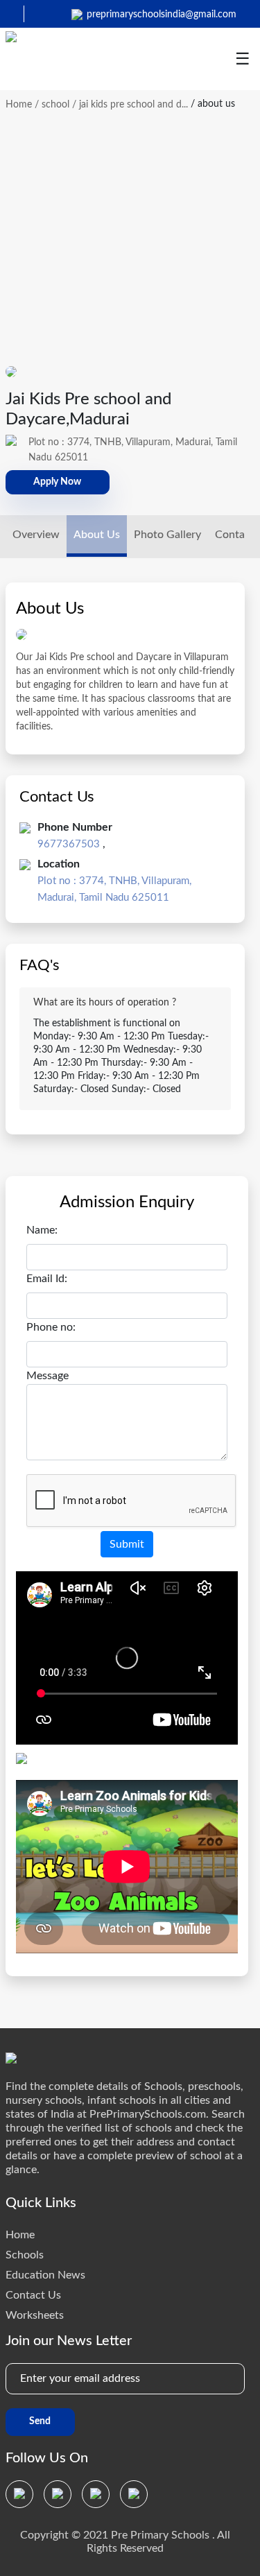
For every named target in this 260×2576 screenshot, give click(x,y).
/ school (52, 105)
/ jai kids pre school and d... (130, 105)
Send (40, 2421)
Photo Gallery (167, 535)
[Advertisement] (130, 231)
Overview (36, 535)
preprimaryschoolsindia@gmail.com (162, 15)
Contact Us (33, 2295)
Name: (42, 1230)
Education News (45, 2275)
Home (19, 105)
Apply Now (57, 482)
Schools (25, 2255)
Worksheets (35, 2315)
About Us (97, 535)
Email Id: (47, 1279)
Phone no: (51, 1327)
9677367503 (69, 844)
